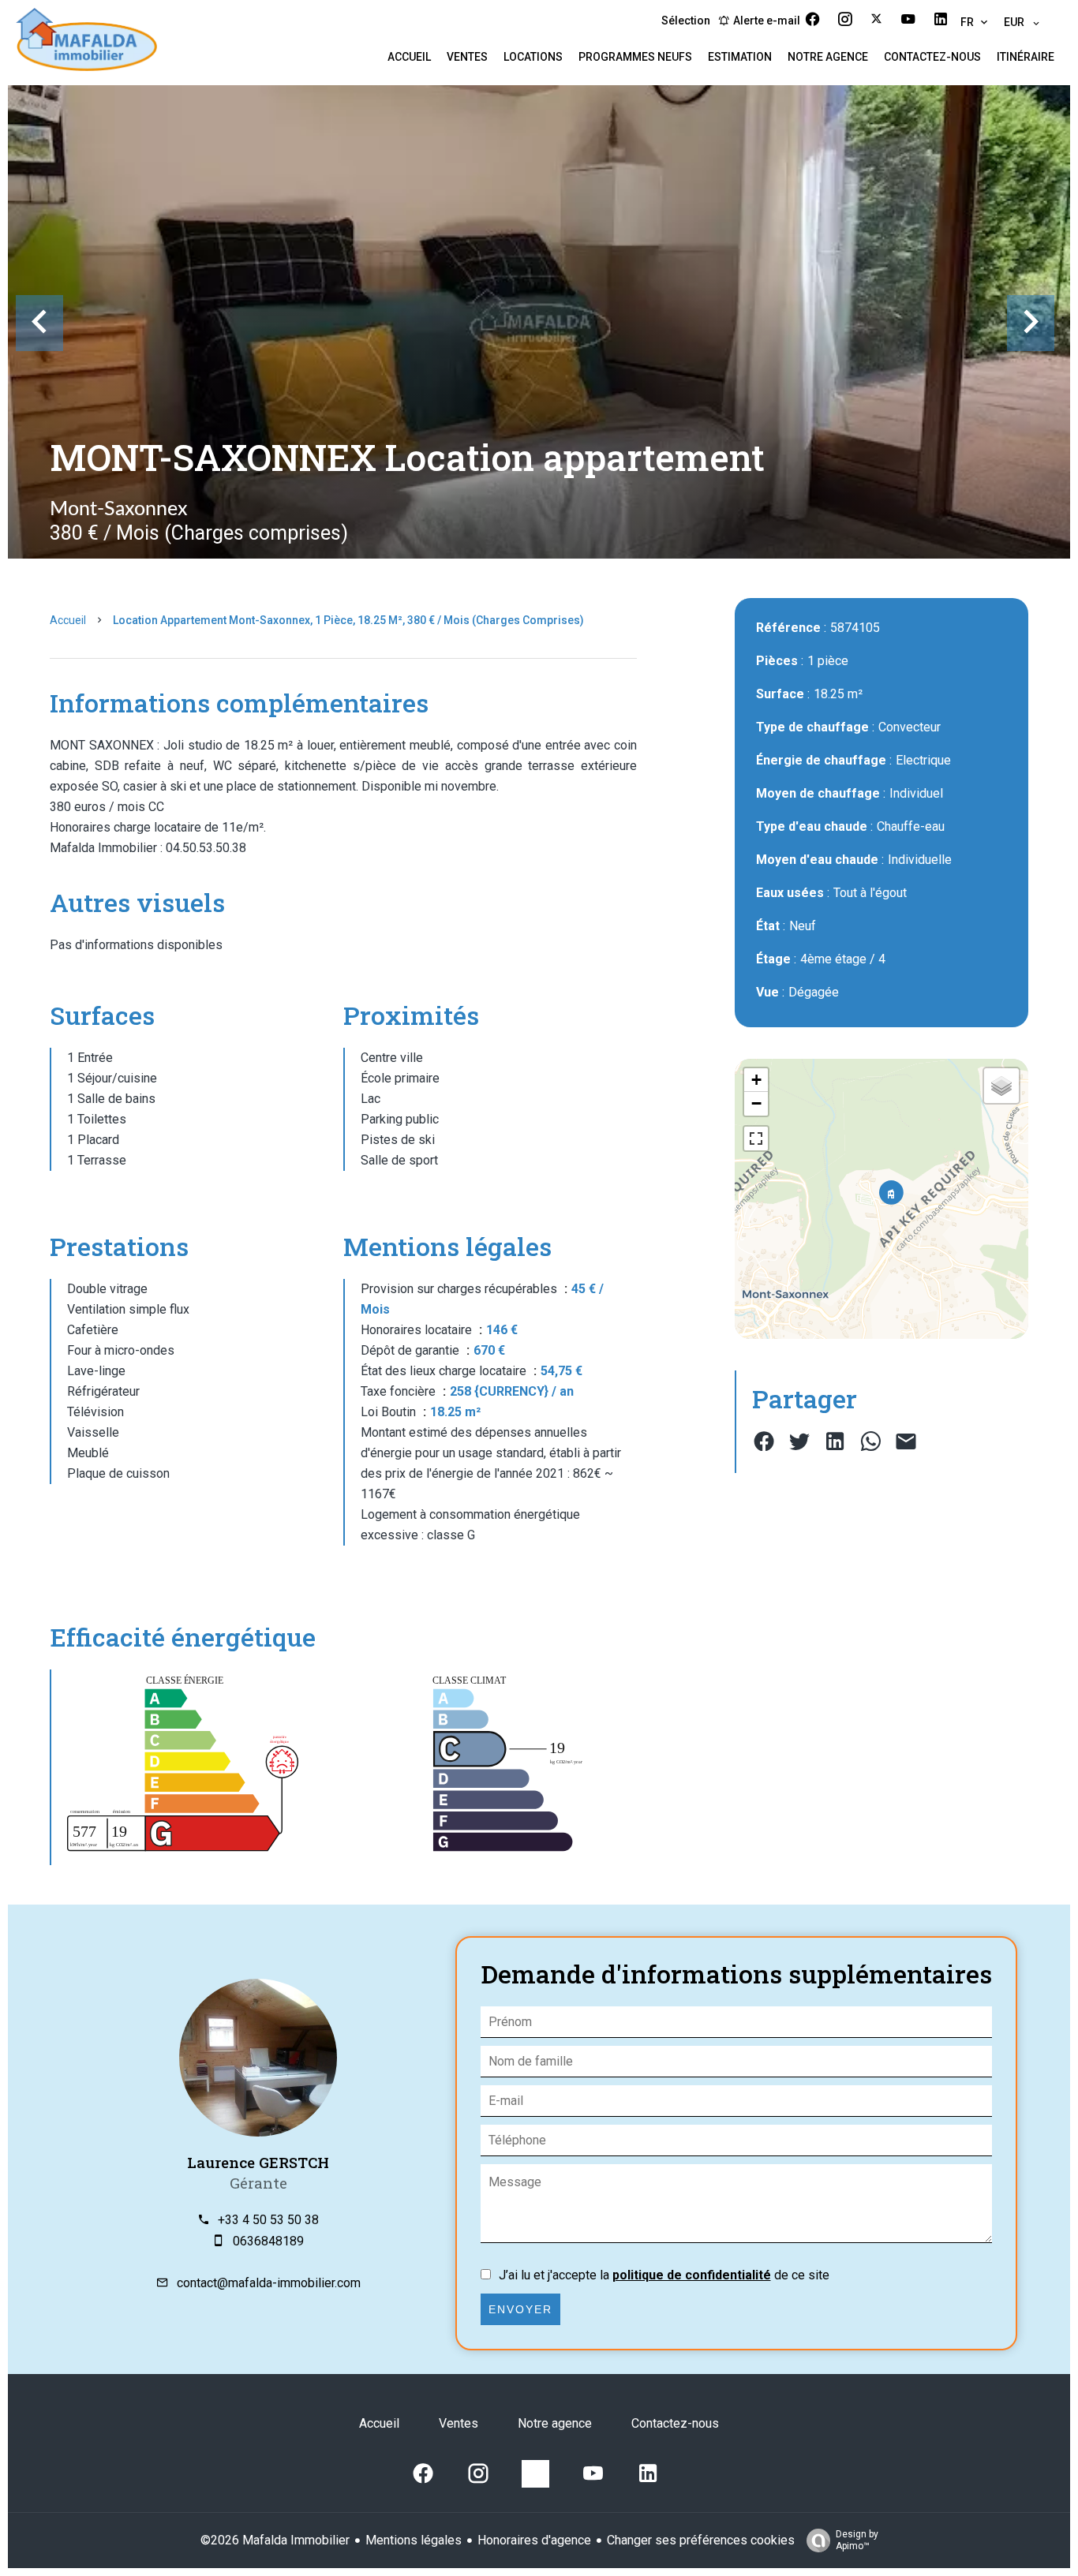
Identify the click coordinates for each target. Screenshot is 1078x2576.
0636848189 (268, 2241)
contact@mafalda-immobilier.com (269, 2283)
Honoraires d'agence (534, 2540)
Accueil (68, 620)
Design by (857, 2540)
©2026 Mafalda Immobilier (275, 2540)
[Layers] (1001, 1086)
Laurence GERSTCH (258, 2162)
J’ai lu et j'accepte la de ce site (664, 2275)
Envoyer (520, 2309)
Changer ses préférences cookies (701, 2540)
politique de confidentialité (692, 2275)
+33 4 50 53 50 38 (268, 2220)
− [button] (756, 1103)
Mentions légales (414, 2540)
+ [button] (756, 1080)
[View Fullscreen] (756, 1138)
